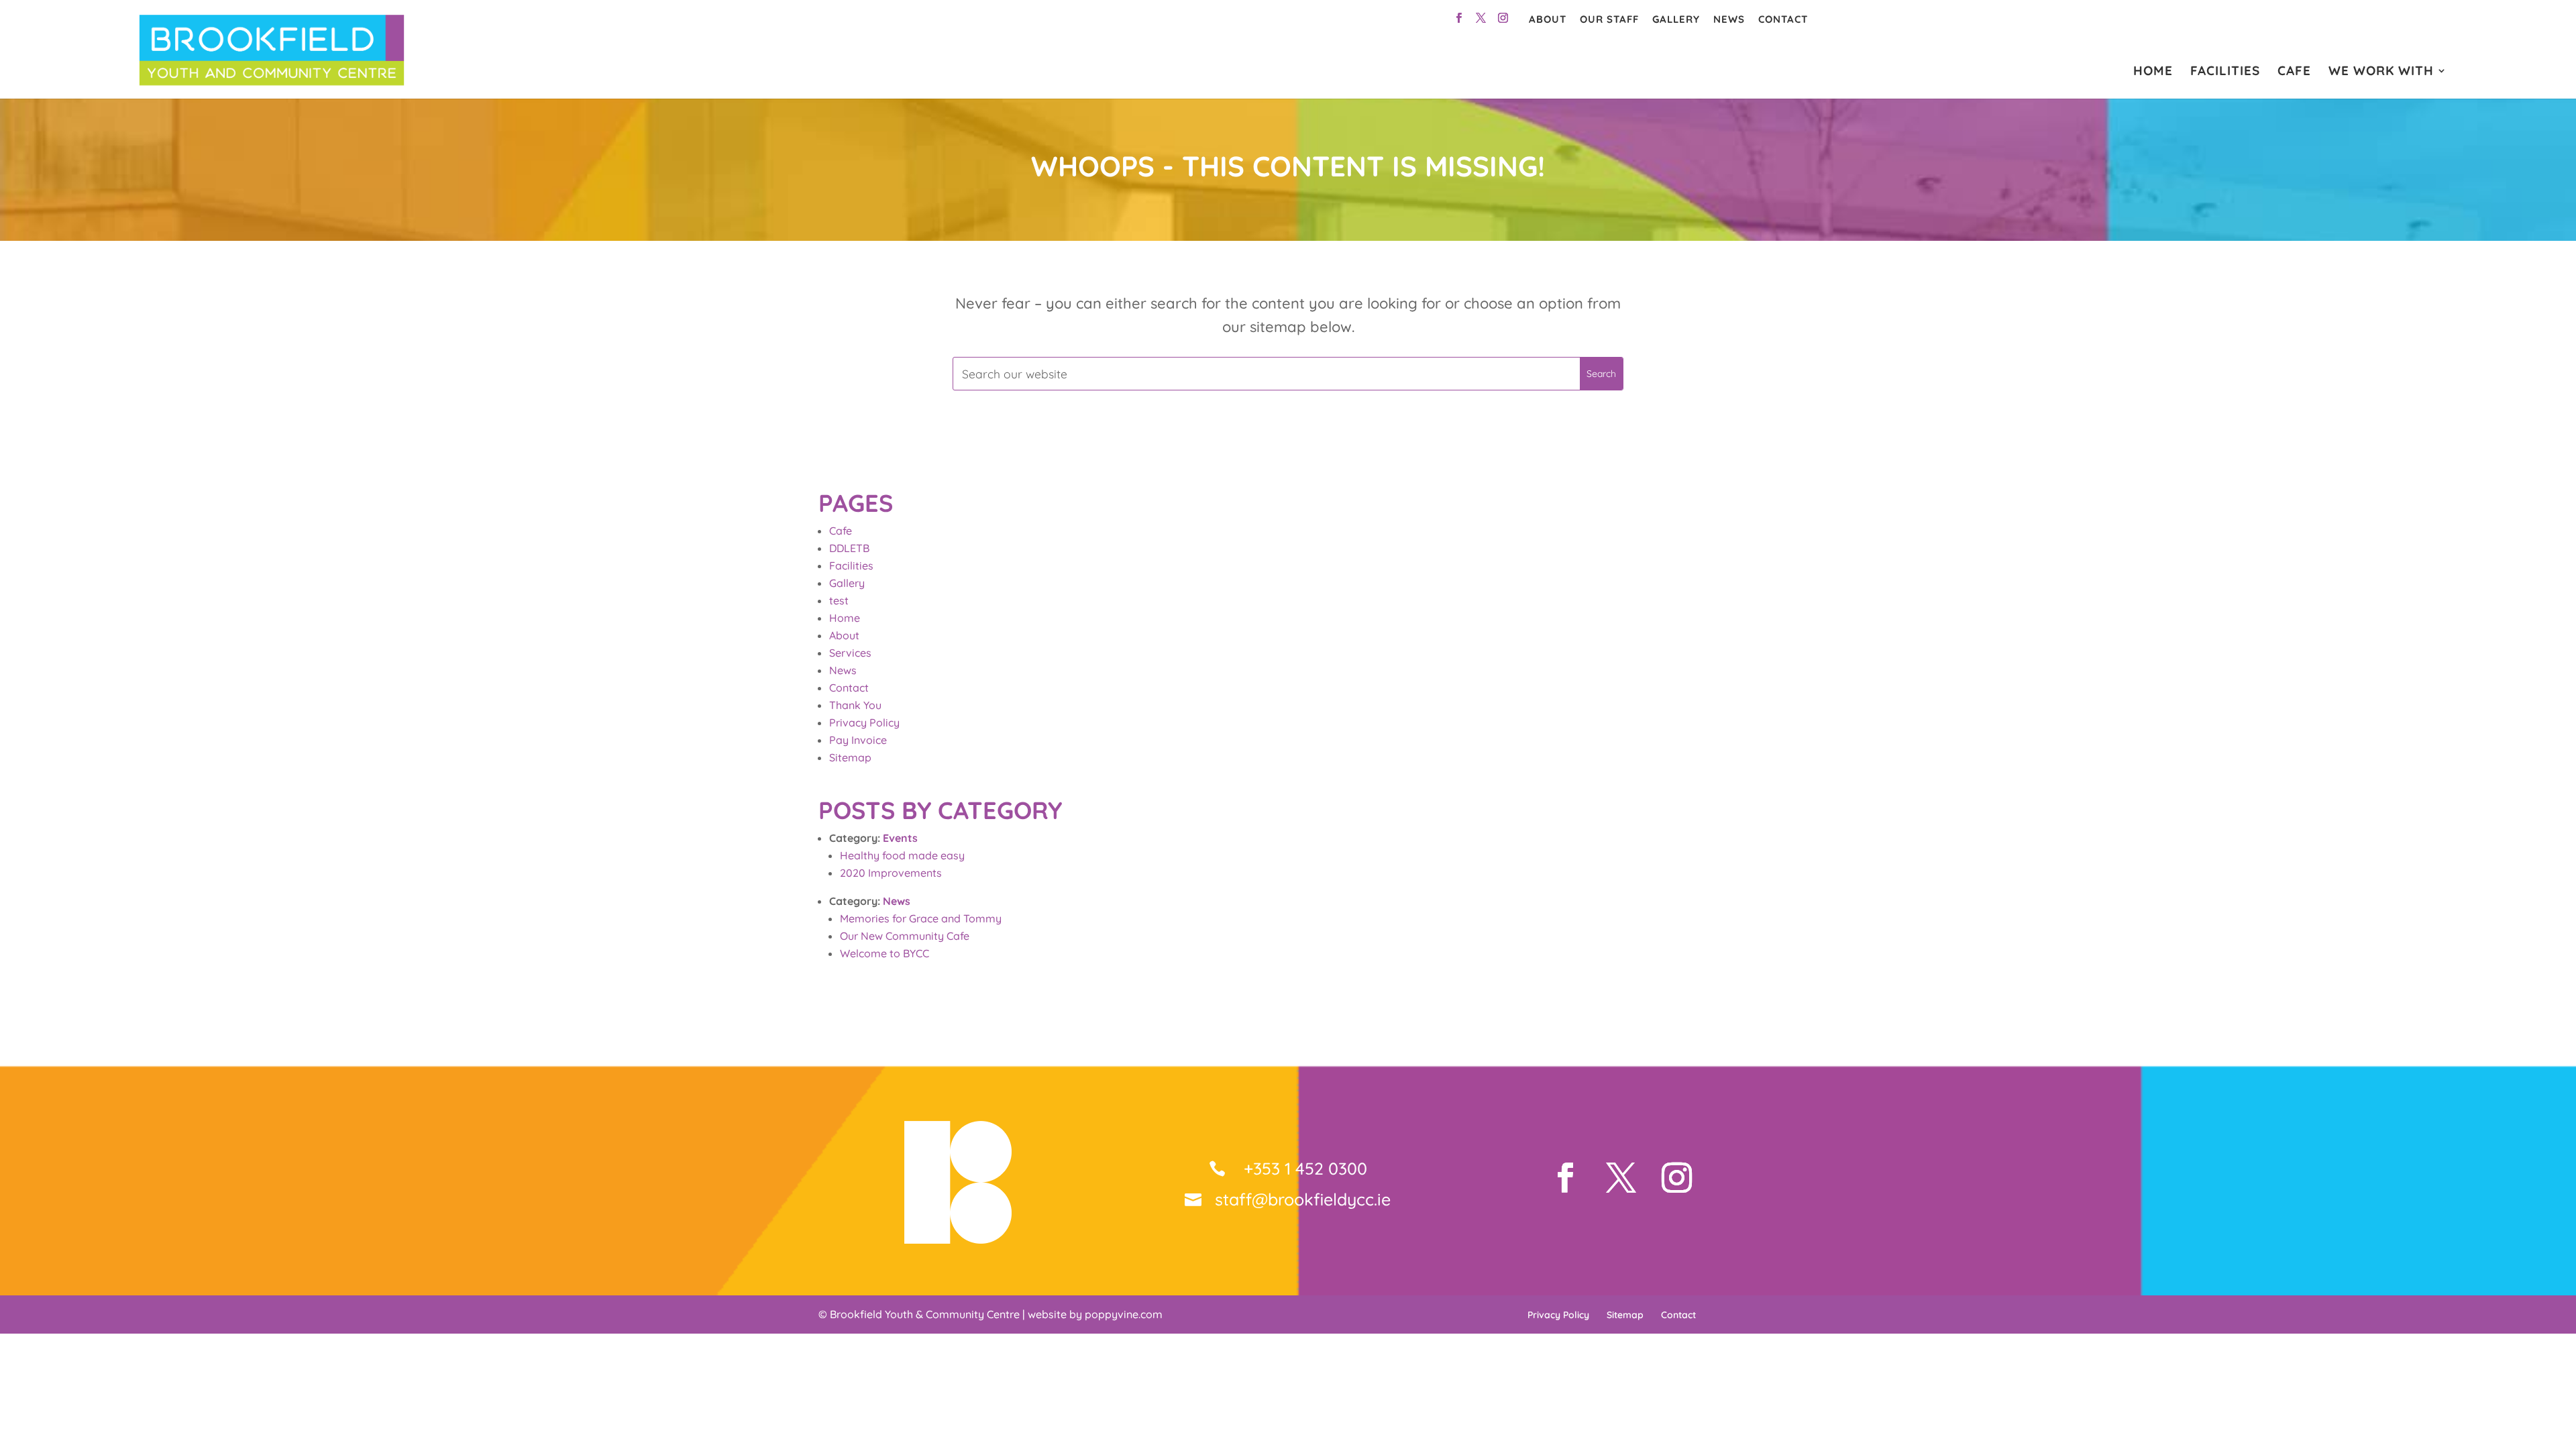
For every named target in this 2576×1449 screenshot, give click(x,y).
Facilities (851, 566)
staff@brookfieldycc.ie (1303, 1199)
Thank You (855, 705)
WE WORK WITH (2381, 72)
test (839, 600)
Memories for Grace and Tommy (921, 918)
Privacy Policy (864, 722)
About (1548, 19)
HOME (2153, 72)
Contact (1783, 19)
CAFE (2294, 72)
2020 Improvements (891, 873)
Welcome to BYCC (884, 953)
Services (850, 653)
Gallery (1676, 19)
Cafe (841, 531)
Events (900, 838)
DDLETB (849, 548)
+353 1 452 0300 (1303, 1168)
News (1729, 19)
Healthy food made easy (902, 855)
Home (845, 618)
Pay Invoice (858, 740)
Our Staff (1609, 19)
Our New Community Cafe (905, 936)
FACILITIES (2225, 72)
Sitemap (850, 757)
